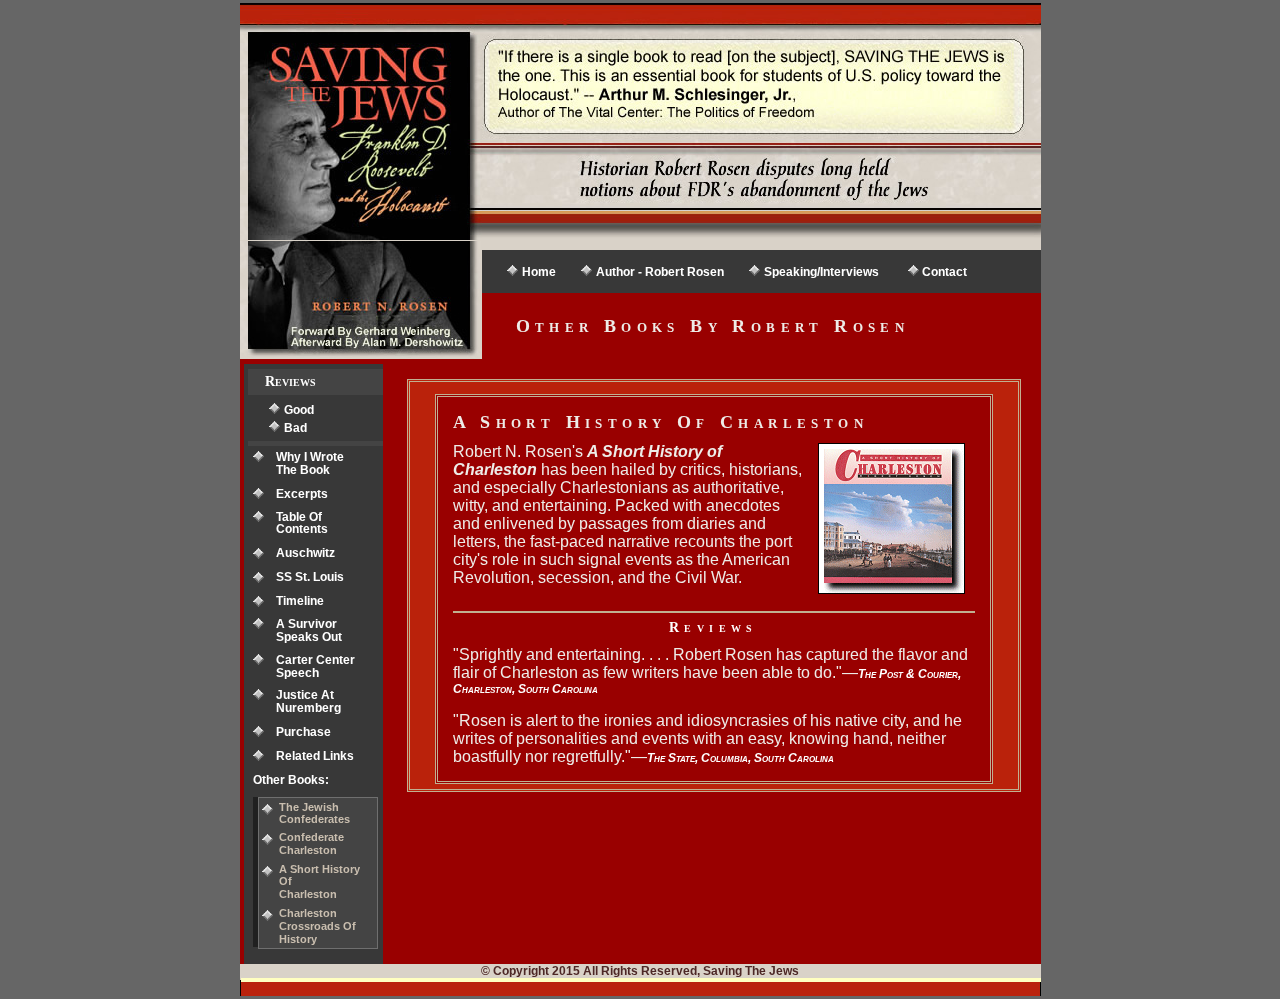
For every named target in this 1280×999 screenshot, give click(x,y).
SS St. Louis (310, 577)
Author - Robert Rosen (660, 272)
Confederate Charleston (311, 843)
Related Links (315, 756)
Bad (295, 428)
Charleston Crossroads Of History (317, 926)
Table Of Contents (302, 523)
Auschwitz (305, 553)
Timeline (300, 601)
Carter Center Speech (315, 666)
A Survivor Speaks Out (309, 630)
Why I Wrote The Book (310, 463)
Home (539, 272)
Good (299, 410)
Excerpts (302, 494)
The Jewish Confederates (314, 813)
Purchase (303, 732)
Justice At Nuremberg (308, 701)
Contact (944, 272)
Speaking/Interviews (821, 272)
